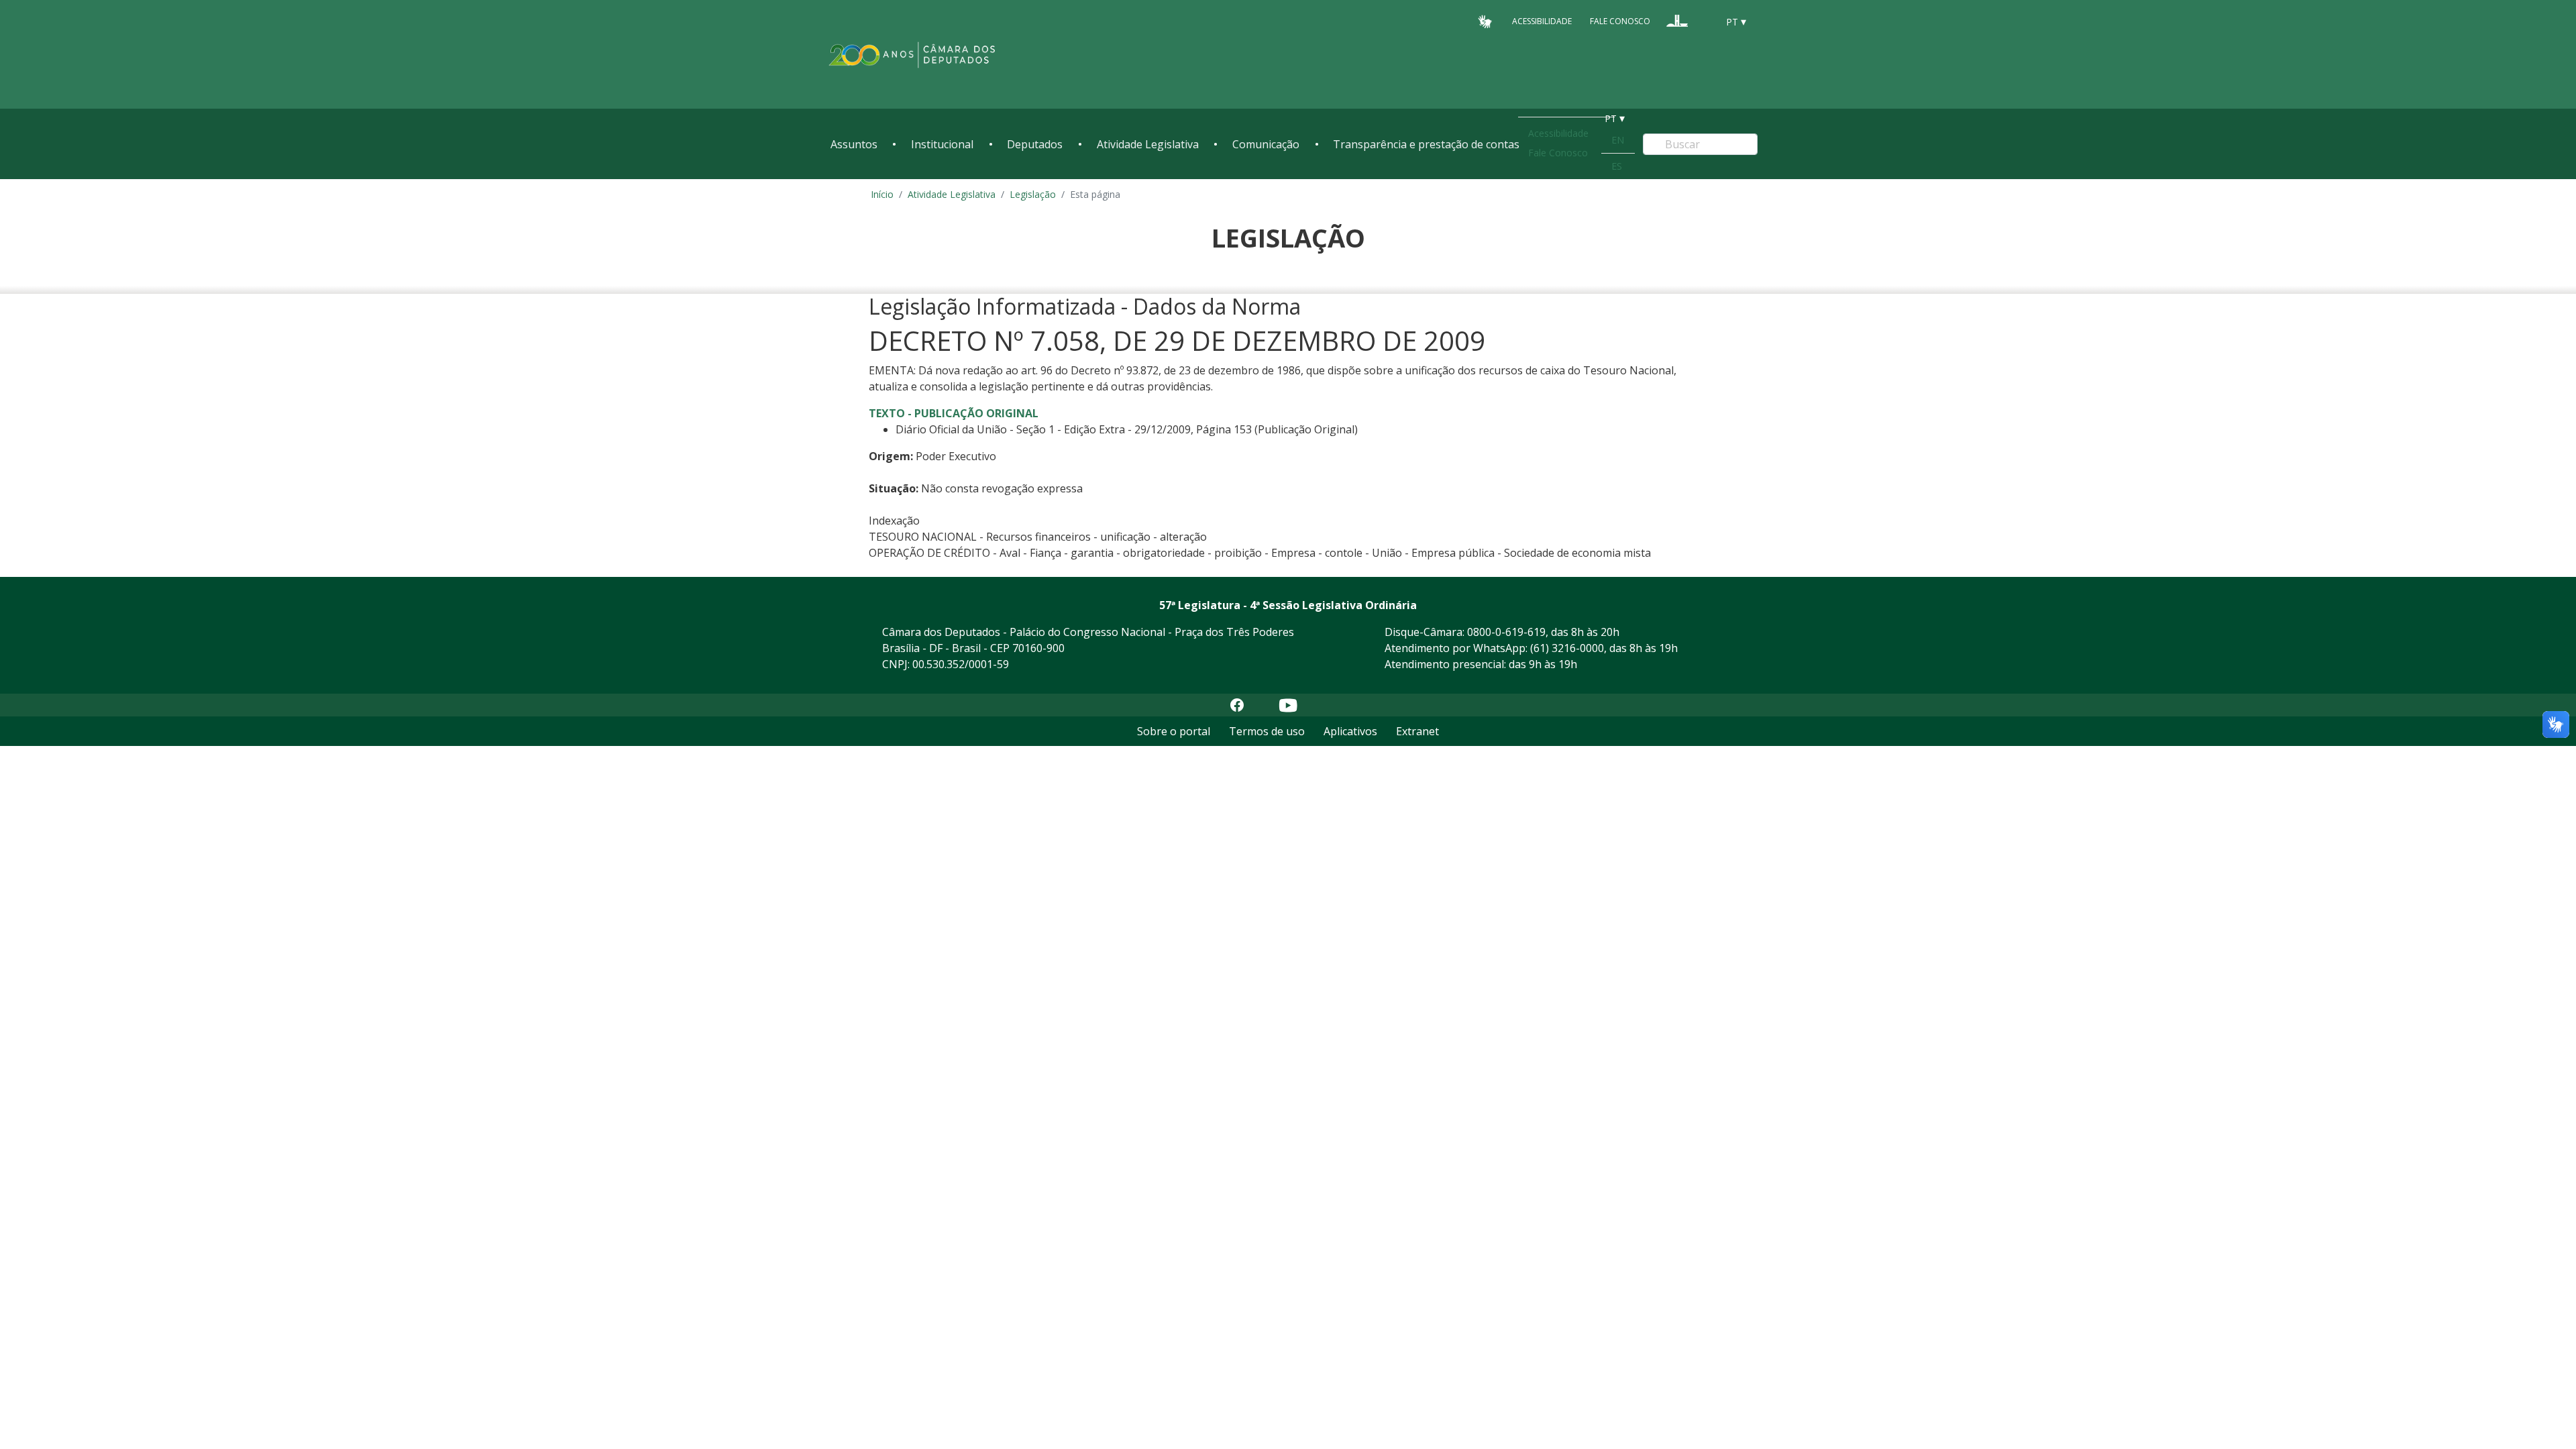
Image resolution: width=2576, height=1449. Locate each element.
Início (882, 194)
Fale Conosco (1620, 21)
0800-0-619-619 (1506, 632)
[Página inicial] (912, 55)
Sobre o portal (1174, 731)
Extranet (1417, 731)
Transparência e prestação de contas (1426, 144)
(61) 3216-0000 (1567, 648)
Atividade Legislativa (1148, 144)
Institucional (942, 144)
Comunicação (1266, 144)
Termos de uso (1267, 731)
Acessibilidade (1542, 21)
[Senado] (1703, 21)
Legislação (1033, 194)
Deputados (1035, 144)
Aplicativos (1350, 731)
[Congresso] (1677, 21)
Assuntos (854, 144)
